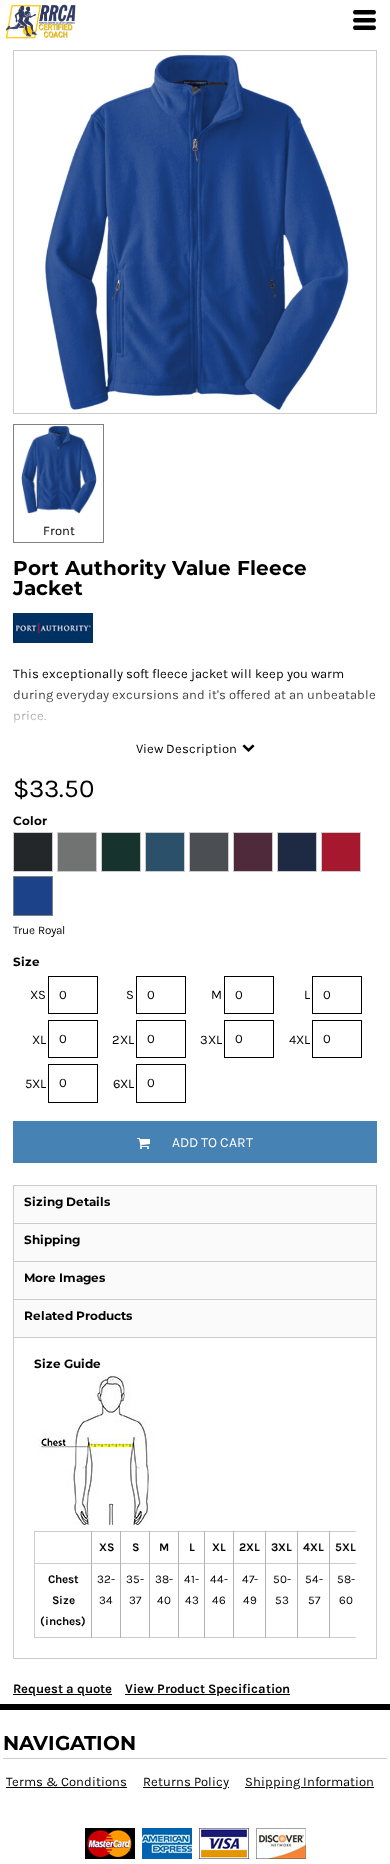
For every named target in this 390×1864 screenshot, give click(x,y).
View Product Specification (207, 1688)
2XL (123, 1039)
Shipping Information (309, 1781)
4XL (299, 1039)
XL (39, 1039)
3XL (211, 1039)
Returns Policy (186, 1781)
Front (59, 530)
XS (38, 994)
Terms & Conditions (66, 1781)
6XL (123, 1083)
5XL (35, 1083)
